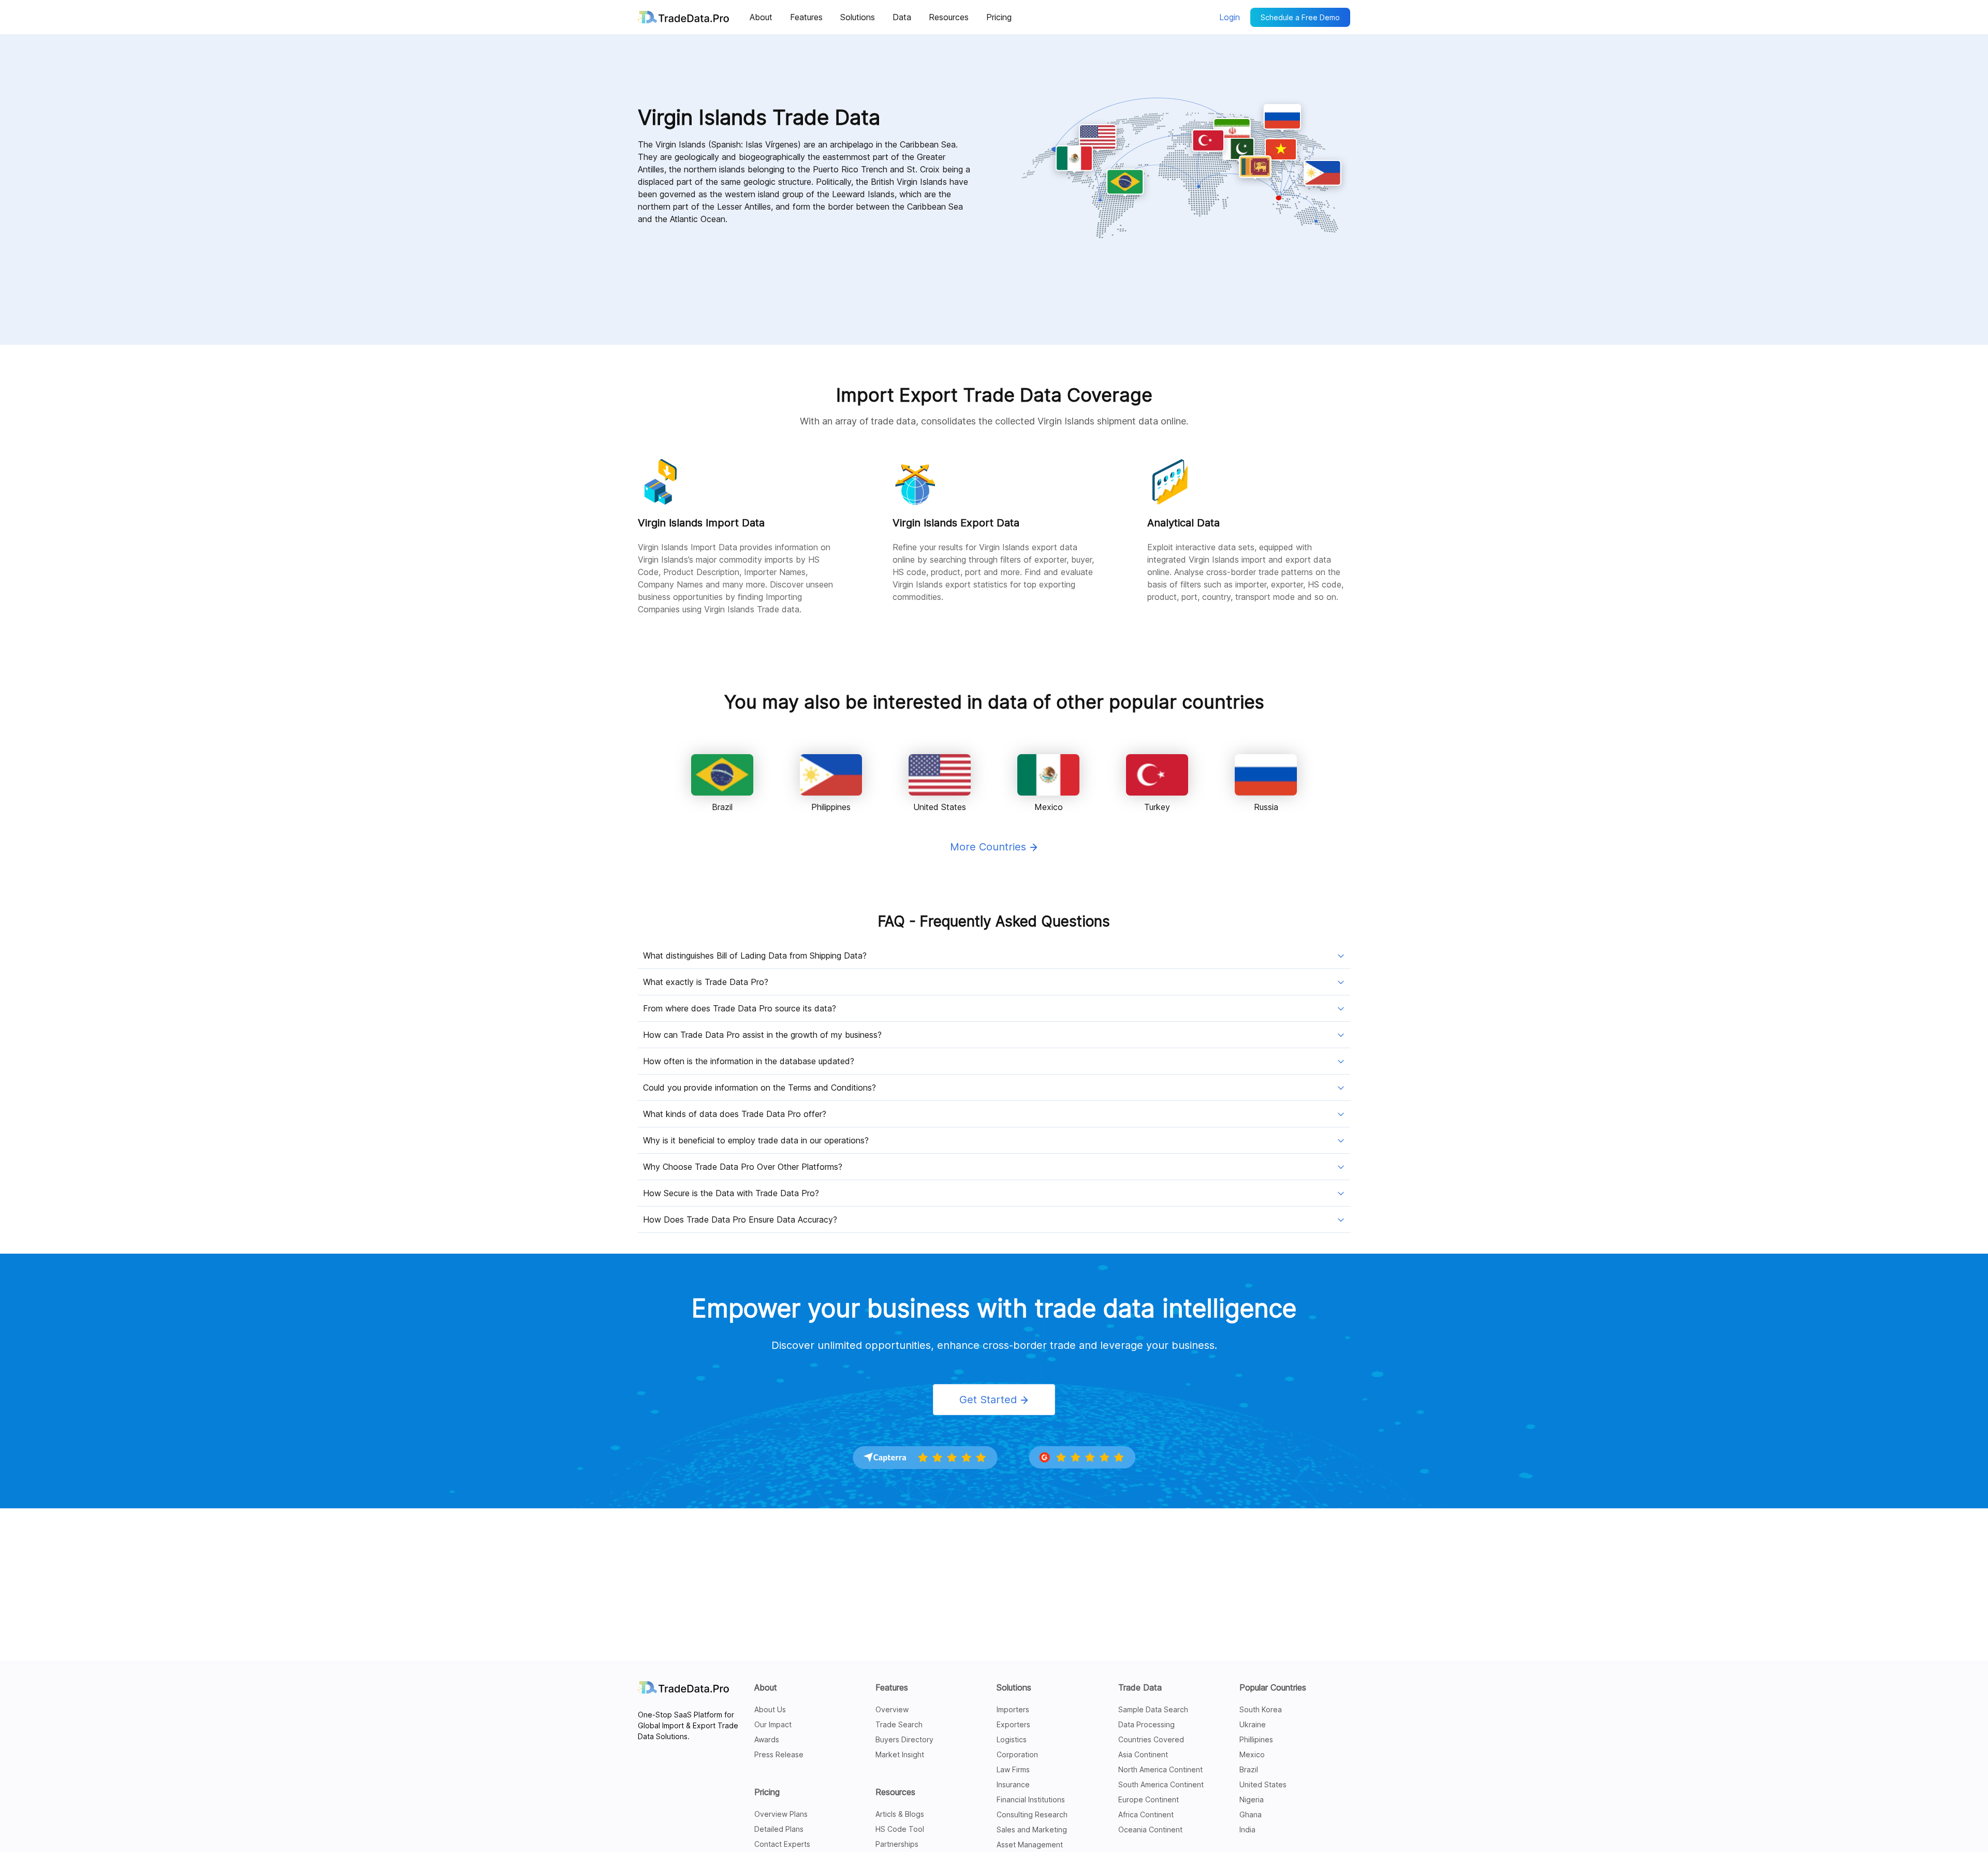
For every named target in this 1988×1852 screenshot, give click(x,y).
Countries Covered (1151, 1739)
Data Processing (1146, 1724)
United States (1263, 1784)
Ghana (1251, 1814)
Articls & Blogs (900, 1814)
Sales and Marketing (1032, 1829)
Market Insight (900, 1754)
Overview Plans (781, 1814)
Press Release (779, 1754)
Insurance (1013, 1784)
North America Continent (1160, 1769)
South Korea (1261, 1709)
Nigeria (1252, 1799)
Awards (767, 1739)
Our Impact (773, 1724)
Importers (1013, 1709)
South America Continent (1161, 1784)
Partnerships (897, 1844)
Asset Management (1030, 1844)
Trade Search (899, 1724)
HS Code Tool (900, 1829)
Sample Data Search (1153, 1709)
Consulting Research (1032, 1814)
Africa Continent (1146, 1814)
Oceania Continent (1150, 1829)
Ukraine (1253, 1724)
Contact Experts (782, 1844)
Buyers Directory (904, 1739)
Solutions (1014, 1687)
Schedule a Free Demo (1300, 17)
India (1247, 1829)
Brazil (1249, 1769)
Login (1230, 17)
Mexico (1252, 1754)
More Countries (990, 847)
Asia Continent (1143, 1754)
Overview (892, 1709)
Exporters (1013, 1724)
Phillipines (1256, 1739)
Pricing (767, 1792)
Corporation (1017, 1754)
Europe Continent (1149, 1799)
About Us (770, 1709)
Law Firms (1013, 1769)
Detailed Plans (779, 1829)
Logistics (1012, 1739)
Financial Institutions (1031, 1799)
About (766, 1687)
